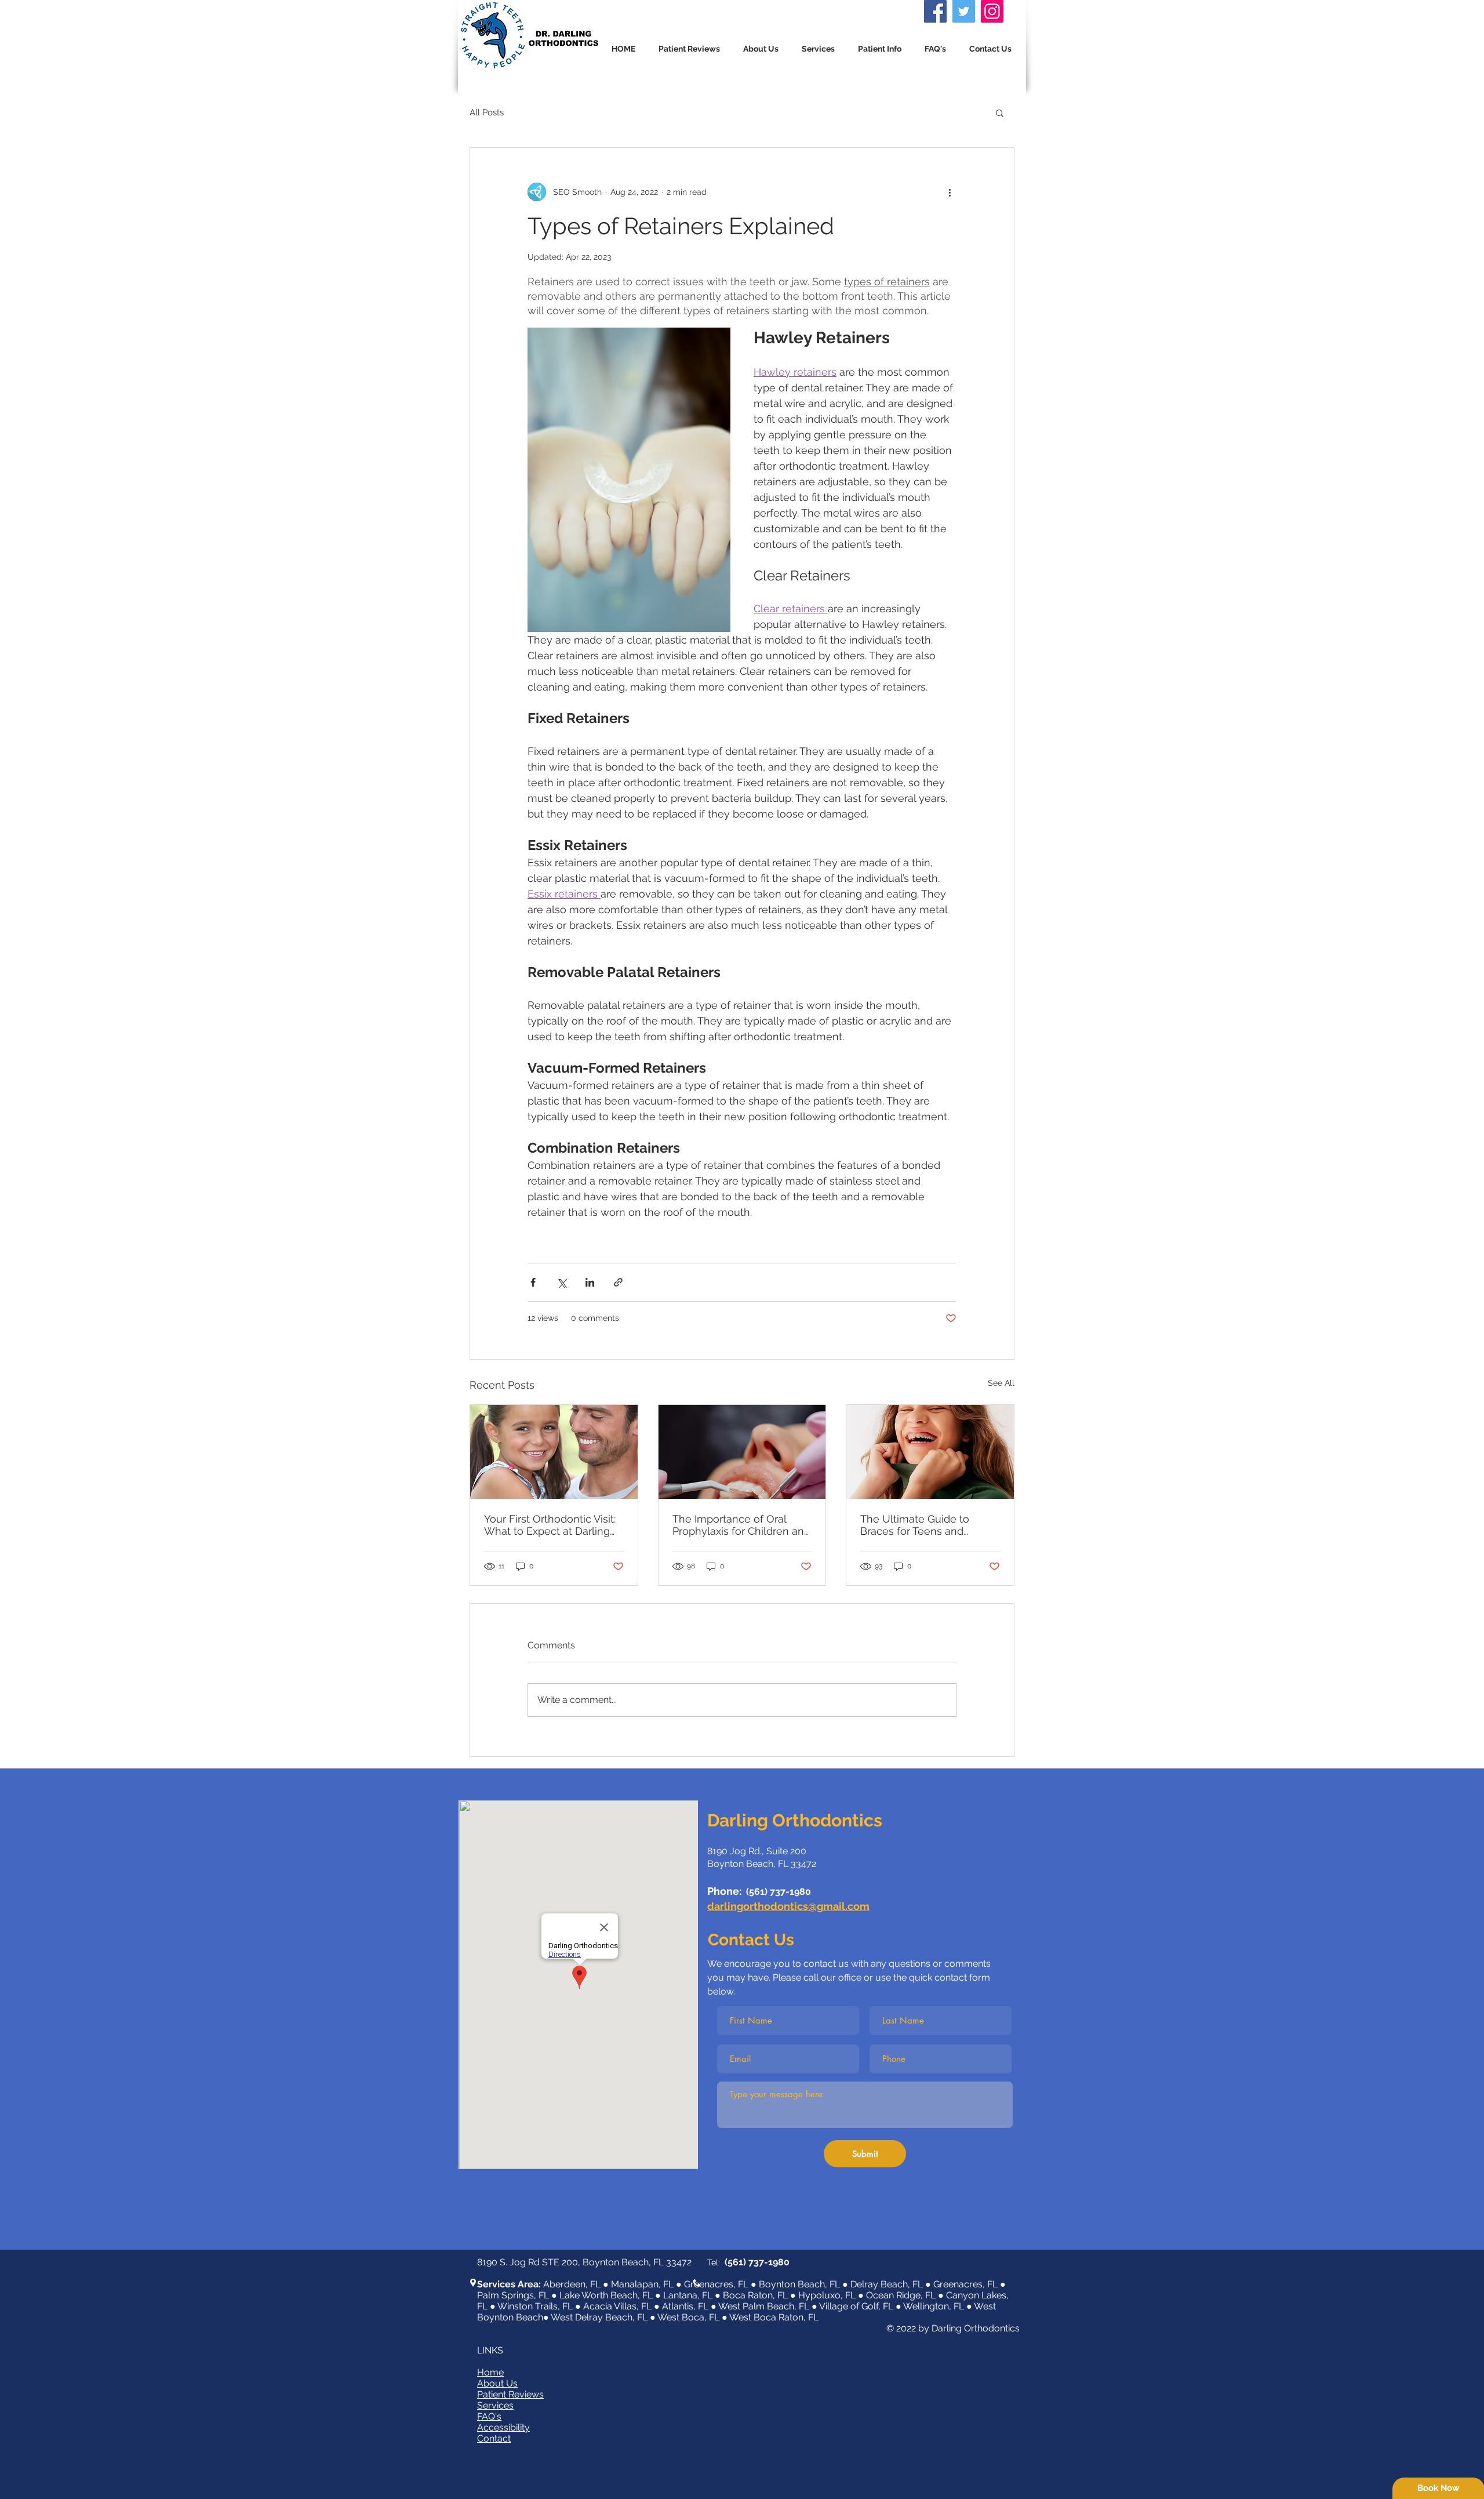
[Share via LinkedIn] (590, 1282)
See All (1001, 1383)
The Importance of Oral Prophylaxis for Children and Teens (741, 1525)
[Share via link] (618, 1282)
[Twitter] (964, 11)
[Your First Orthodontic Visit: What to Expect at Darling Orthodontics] (554, 1452)
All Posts (487, 112)
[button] (818, 49)
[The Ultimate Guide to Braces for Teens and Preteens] (930, 1452)
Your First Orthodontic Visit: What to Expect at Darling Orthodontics (550, 1525)
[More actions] (950, 192)
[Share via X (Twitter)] (561, 1282)
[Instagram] (992, 11)
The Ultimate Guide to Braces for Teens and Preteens (915, 1525)
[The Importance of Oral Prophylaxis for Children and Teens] (742, 1452)
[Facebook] (935, 11)
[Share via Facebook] (533, 1282)
